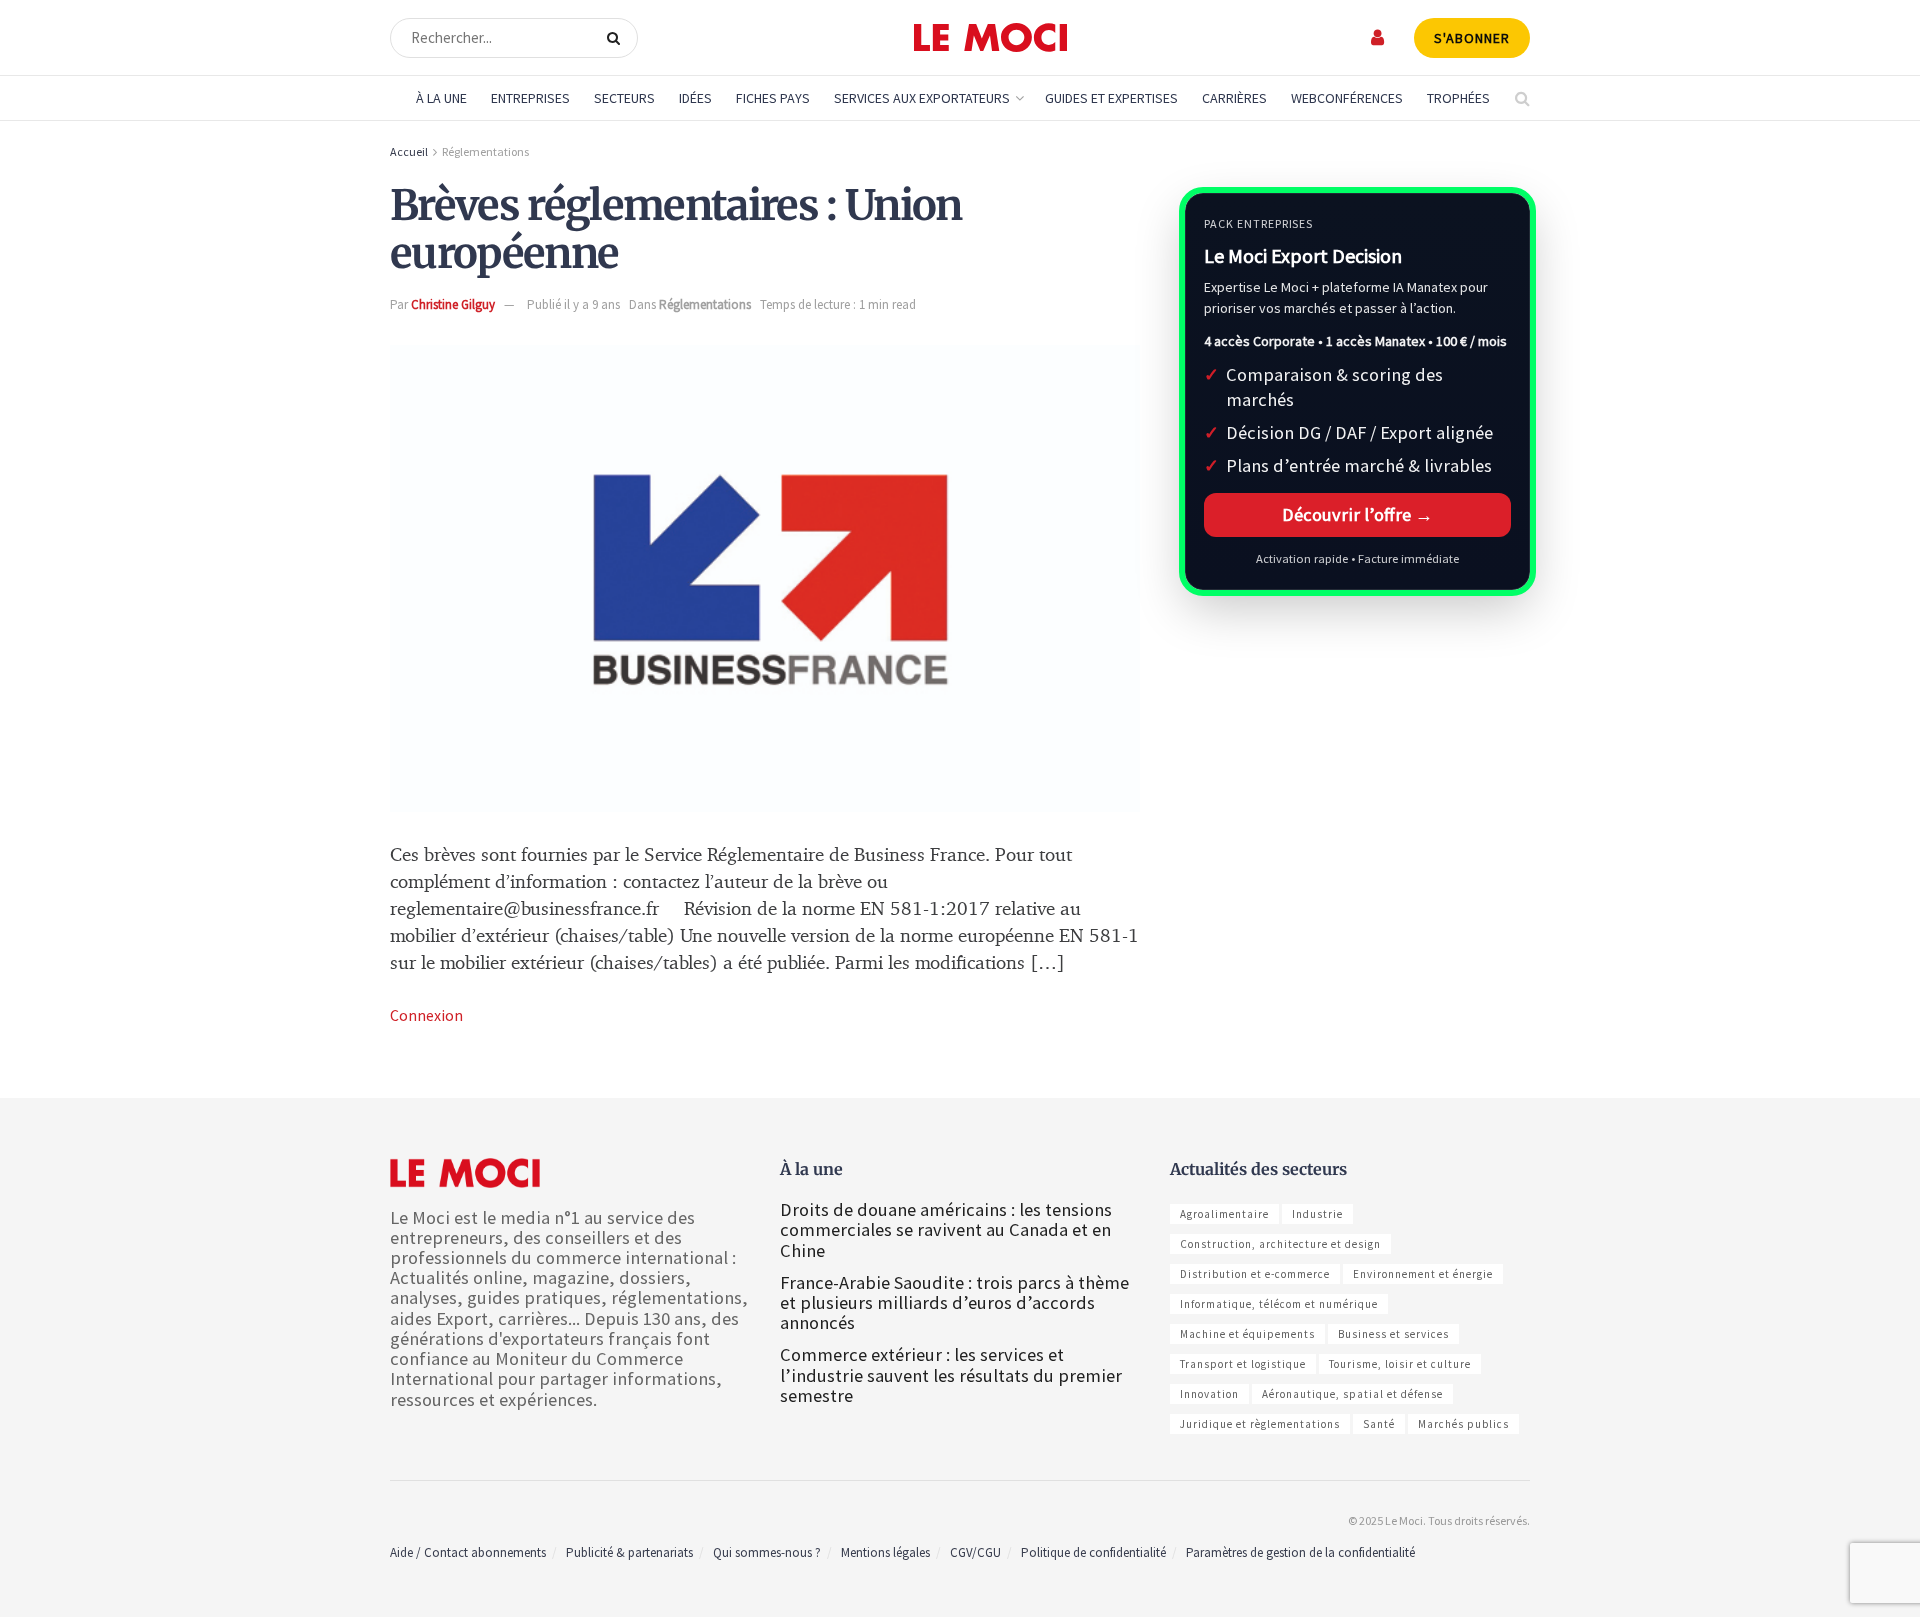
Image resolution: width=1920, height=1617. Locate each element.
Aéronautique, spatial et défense (1352, 1394)
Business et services (1393, 1334)
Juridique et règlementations (1260, 1424)
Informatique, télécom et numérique (1279, 1304)
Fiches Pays (773, 98)
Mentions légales (885, 1552)
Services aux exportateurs (922, 98)
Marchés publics (1463, 1424)
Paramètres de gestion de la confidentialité (1300, 1552)
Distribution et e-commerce (1255, 1274)
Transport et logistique (1243, 1364)
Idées (695, 98)
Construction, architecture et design (1280, 1244)
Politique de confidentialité (1093, 1552)
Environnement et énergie (1423, 1274)
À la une (441, 98)
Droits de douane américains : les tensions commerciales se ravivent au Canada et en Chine (946, 1229)
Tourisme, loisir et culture (1400, 1364)
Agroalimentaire (1224, 1214)
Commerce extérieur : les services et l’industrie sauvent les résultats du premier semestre (951, 1374)
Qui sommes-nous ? (767, 1552)
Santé (1379, 1424)
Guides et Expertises (1111, 98)
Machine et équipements (1247, 1334)
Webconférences (1347, 98)
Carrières (1234, 98)
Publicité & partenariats (629, 1552)
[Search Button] (617, 38)
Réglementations (485, 151)
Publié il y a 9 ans (573, 304)
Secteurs (624, 98)
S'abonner (1472, 38)
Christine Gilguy (453, 304)
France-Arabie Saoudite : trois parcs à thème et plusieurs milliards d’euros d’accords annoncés (954, 1302)
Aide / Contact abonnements (468, 1552)
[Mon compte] (1378, 37)
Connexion (426, 1015)
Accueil (409, 151)
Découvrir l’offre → (1357, 514)
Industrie (1317, 1214)
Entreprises (530, 98)
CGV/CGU (975, 1552)
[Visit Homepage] (990, 38)
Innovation (1209, 1394)
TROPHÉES (1458, 98)
